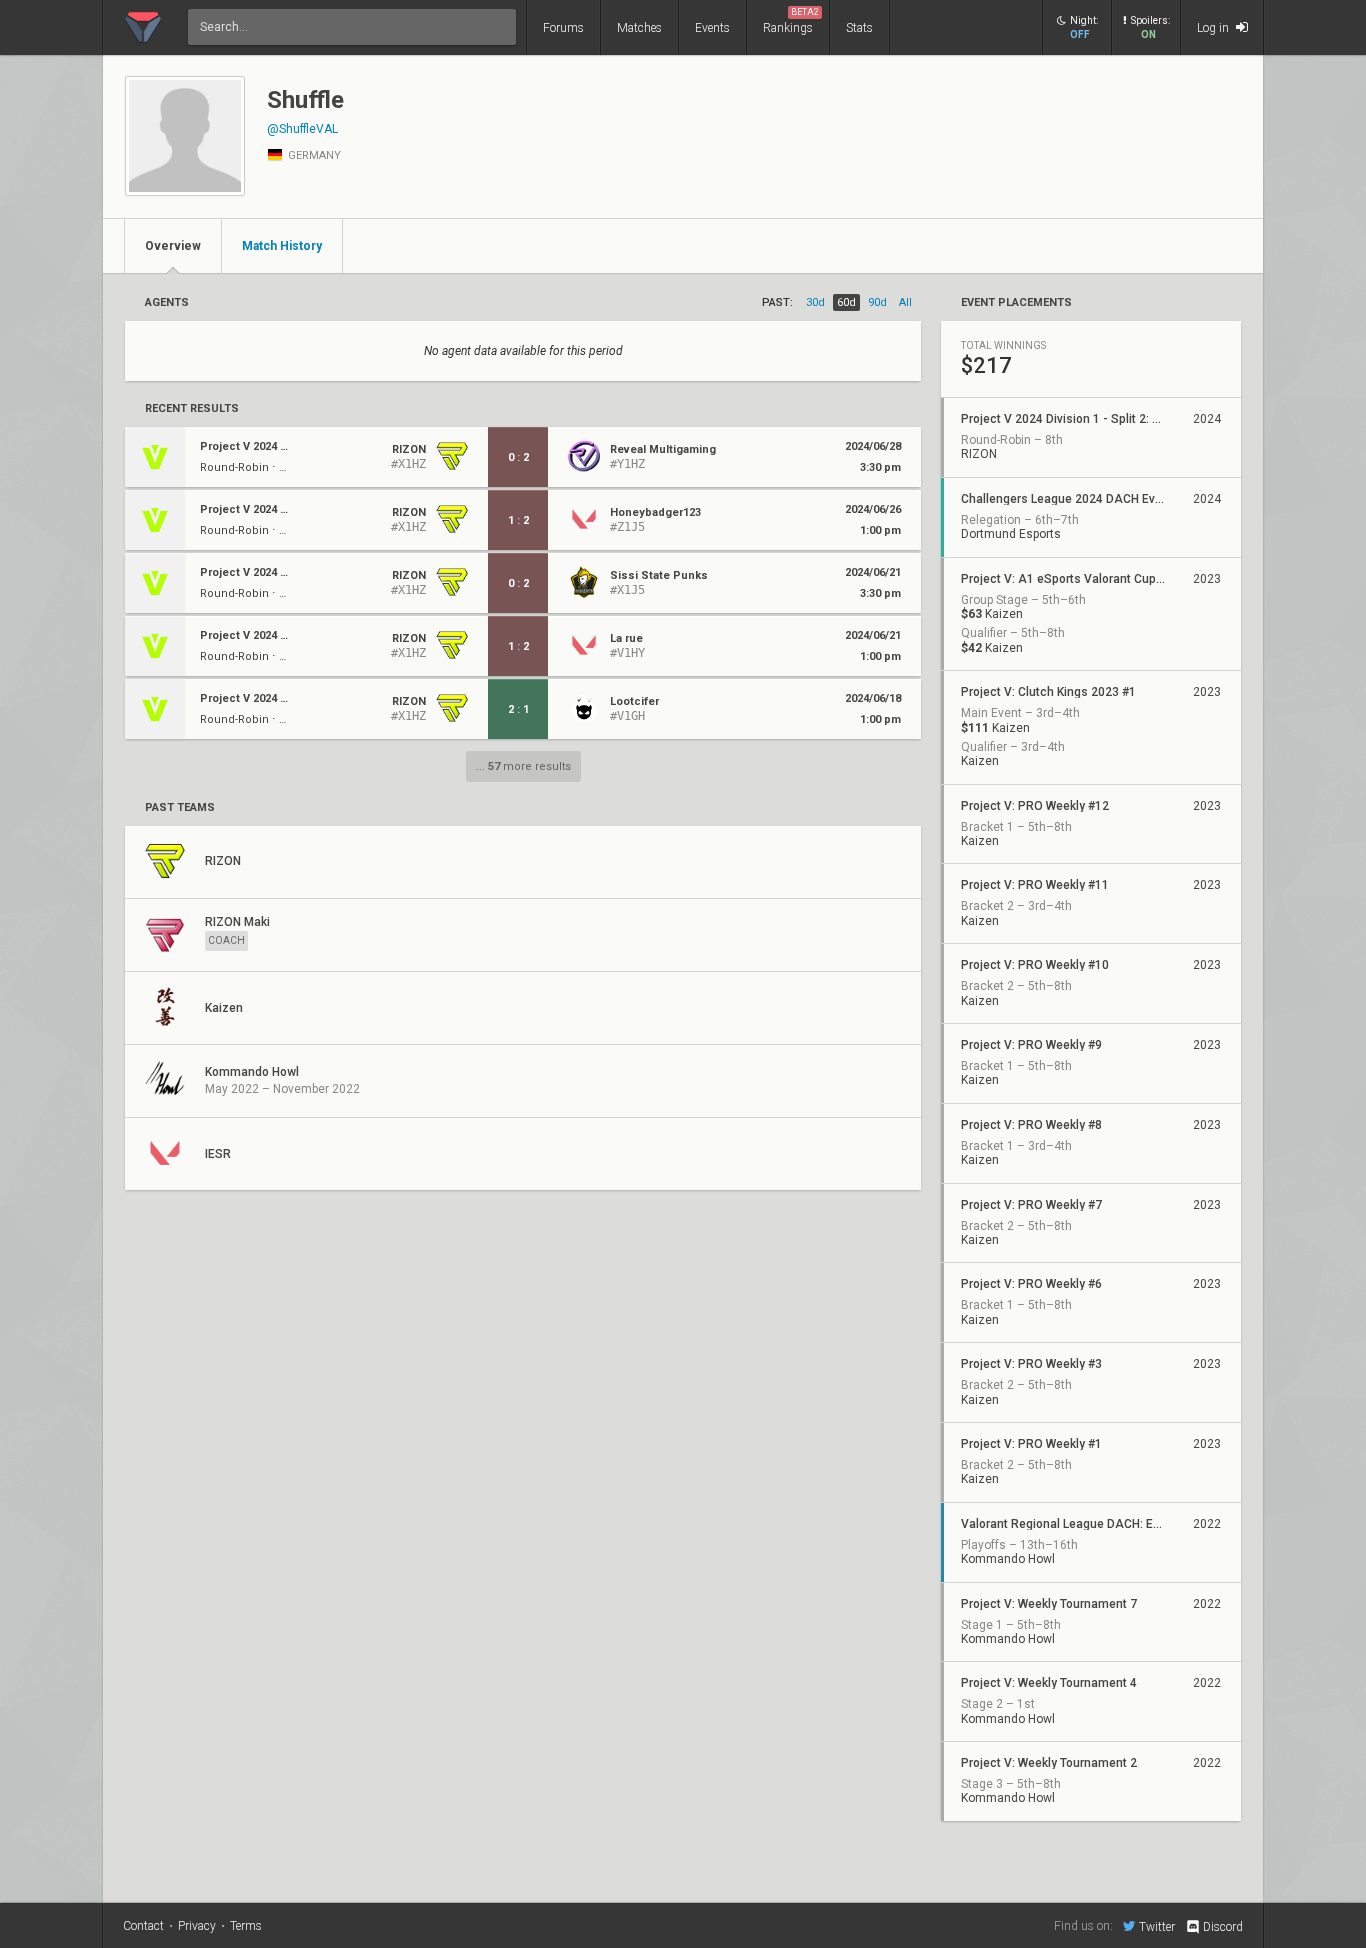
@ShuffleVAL (302, 129)
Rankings (791, 21)
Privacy (197, 1926)
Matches (639, 28)
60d (846, 302)
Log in (1214, 28)
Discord (1223, 1927)
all (905, 302)
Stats (859, 28)
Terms (246, 1926)
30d (815, 302)
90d (877, 302)
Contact (143, 1926)
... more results (523, 766)
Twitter (1157, 1926)
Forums (563, 28)
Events (712, 28)
